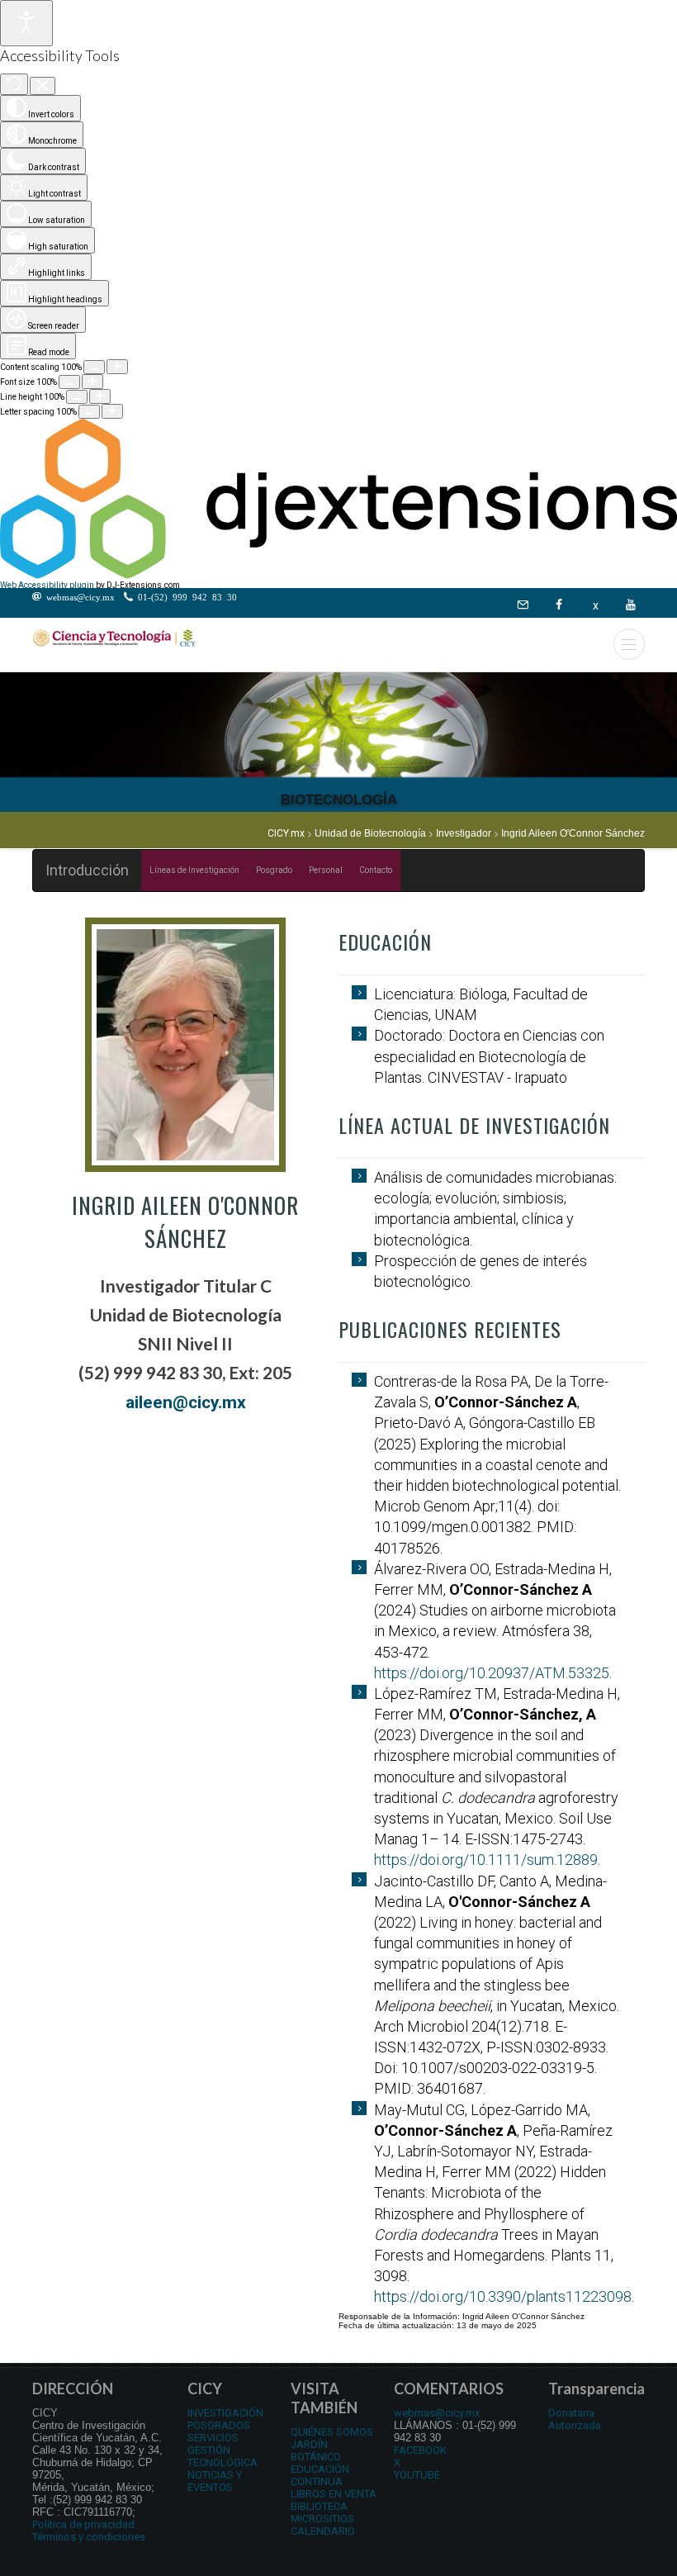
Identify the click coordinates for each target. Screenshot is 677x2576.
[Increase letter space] (112, 411)
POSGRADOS (219, 2425)
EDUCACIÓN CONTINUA (320, 2475)
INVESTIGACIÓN (225, 2413)
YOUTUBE (417, 2475)
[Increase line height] (100, 396)
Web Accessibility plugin (47, 585)
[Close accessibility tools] (43, 86)
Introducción (87, 870)
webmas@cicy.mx (437, 2413)
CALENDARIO (323, 2531)
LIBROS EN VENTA (334, 2494)
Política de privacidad (83, 2524)
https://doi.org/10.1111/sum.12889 (486, 1860)
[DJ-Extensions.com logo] (338, 576)
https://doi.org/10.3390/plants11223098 (503, 2296)
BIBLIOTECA (319, 2506)
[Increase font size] (92, 382)
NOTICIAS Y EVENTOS (215, 2481)
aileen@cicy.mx (186, 1402)
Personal (326, 870)
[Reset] (14, 84)
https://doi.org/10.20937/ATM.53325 (492, 1673)
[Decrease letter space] (89, 412)
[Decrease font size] (69, 382)
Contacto (376, 870)
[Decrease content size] (94, 367)
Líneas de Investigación (194, 870)
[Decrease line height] (77, 397)
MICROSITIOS (322, 2519)
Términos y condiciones (89, 2537)
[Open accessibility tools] (26, 23)
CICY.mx (286, 833)
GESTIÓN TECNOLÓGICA (223, 2456)
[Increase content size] (117, 367)
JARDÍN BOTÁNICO (316, 2450)
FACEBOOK (420, 2450)
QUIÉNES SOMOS (332, 2432)
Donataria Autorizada (575, 2419)
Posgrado (274, 870)
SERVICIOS (213, 2438)
